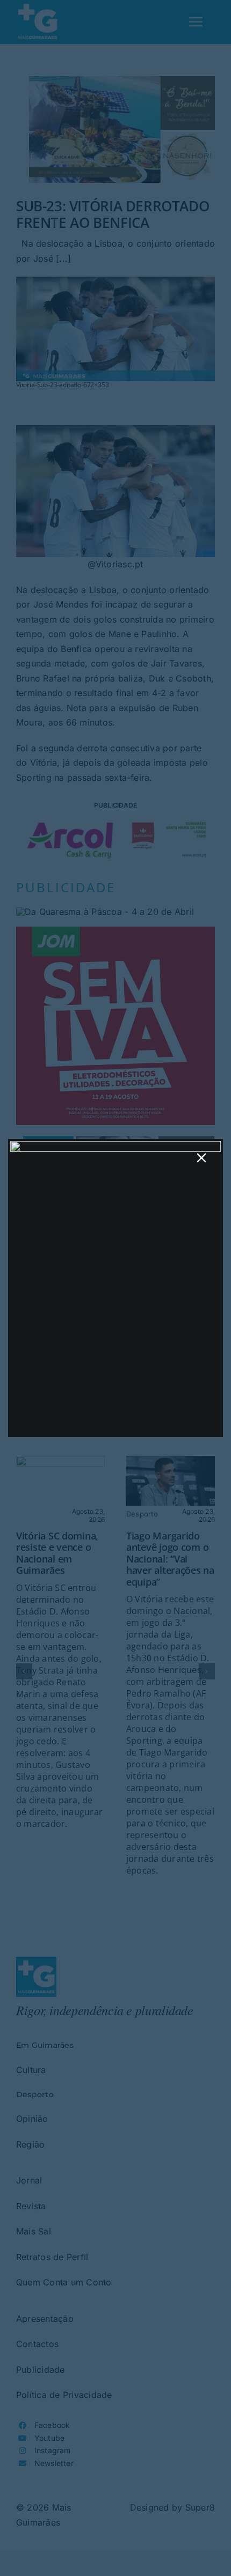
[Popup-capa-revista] (115, 1145)
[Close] (201, 1158)
